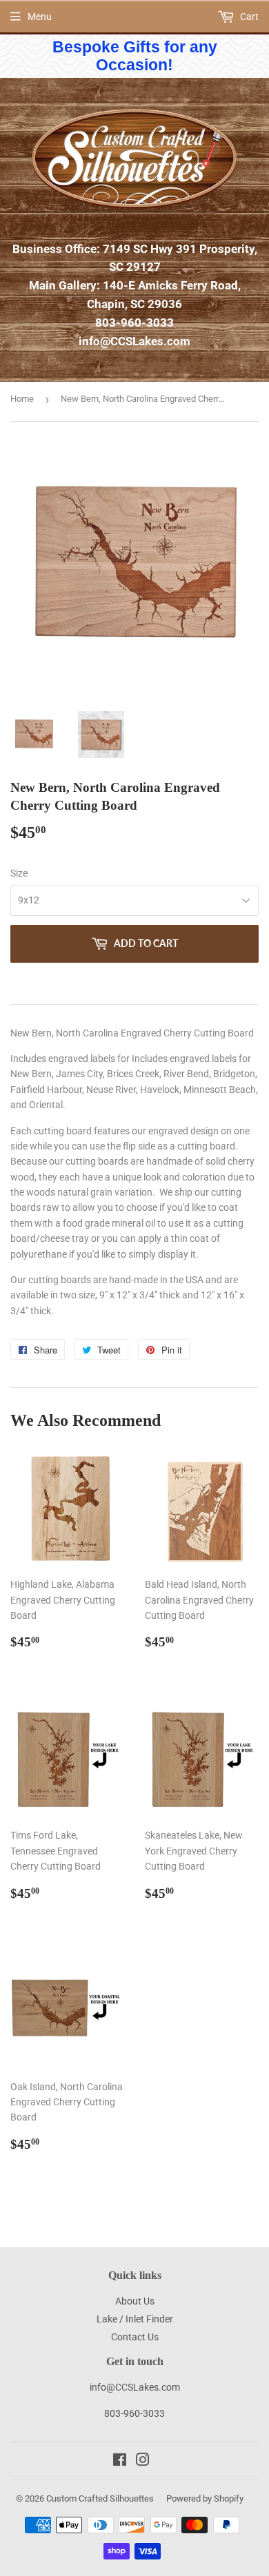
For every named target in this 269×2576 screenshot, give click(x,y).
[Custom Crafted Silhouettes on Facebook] (120, 2462)
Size (19, 873)
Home (22, 399)
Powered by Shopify (205, 2498)
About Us (135, 2301)
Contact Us (135, 2337)
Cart (248, 17)
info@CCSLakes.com (134, 341)
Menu (40, 17)
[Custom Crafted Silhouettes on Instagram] (143, 2462)
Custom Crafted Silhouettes (100, 2498)
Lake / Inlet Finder (135, 2319)
